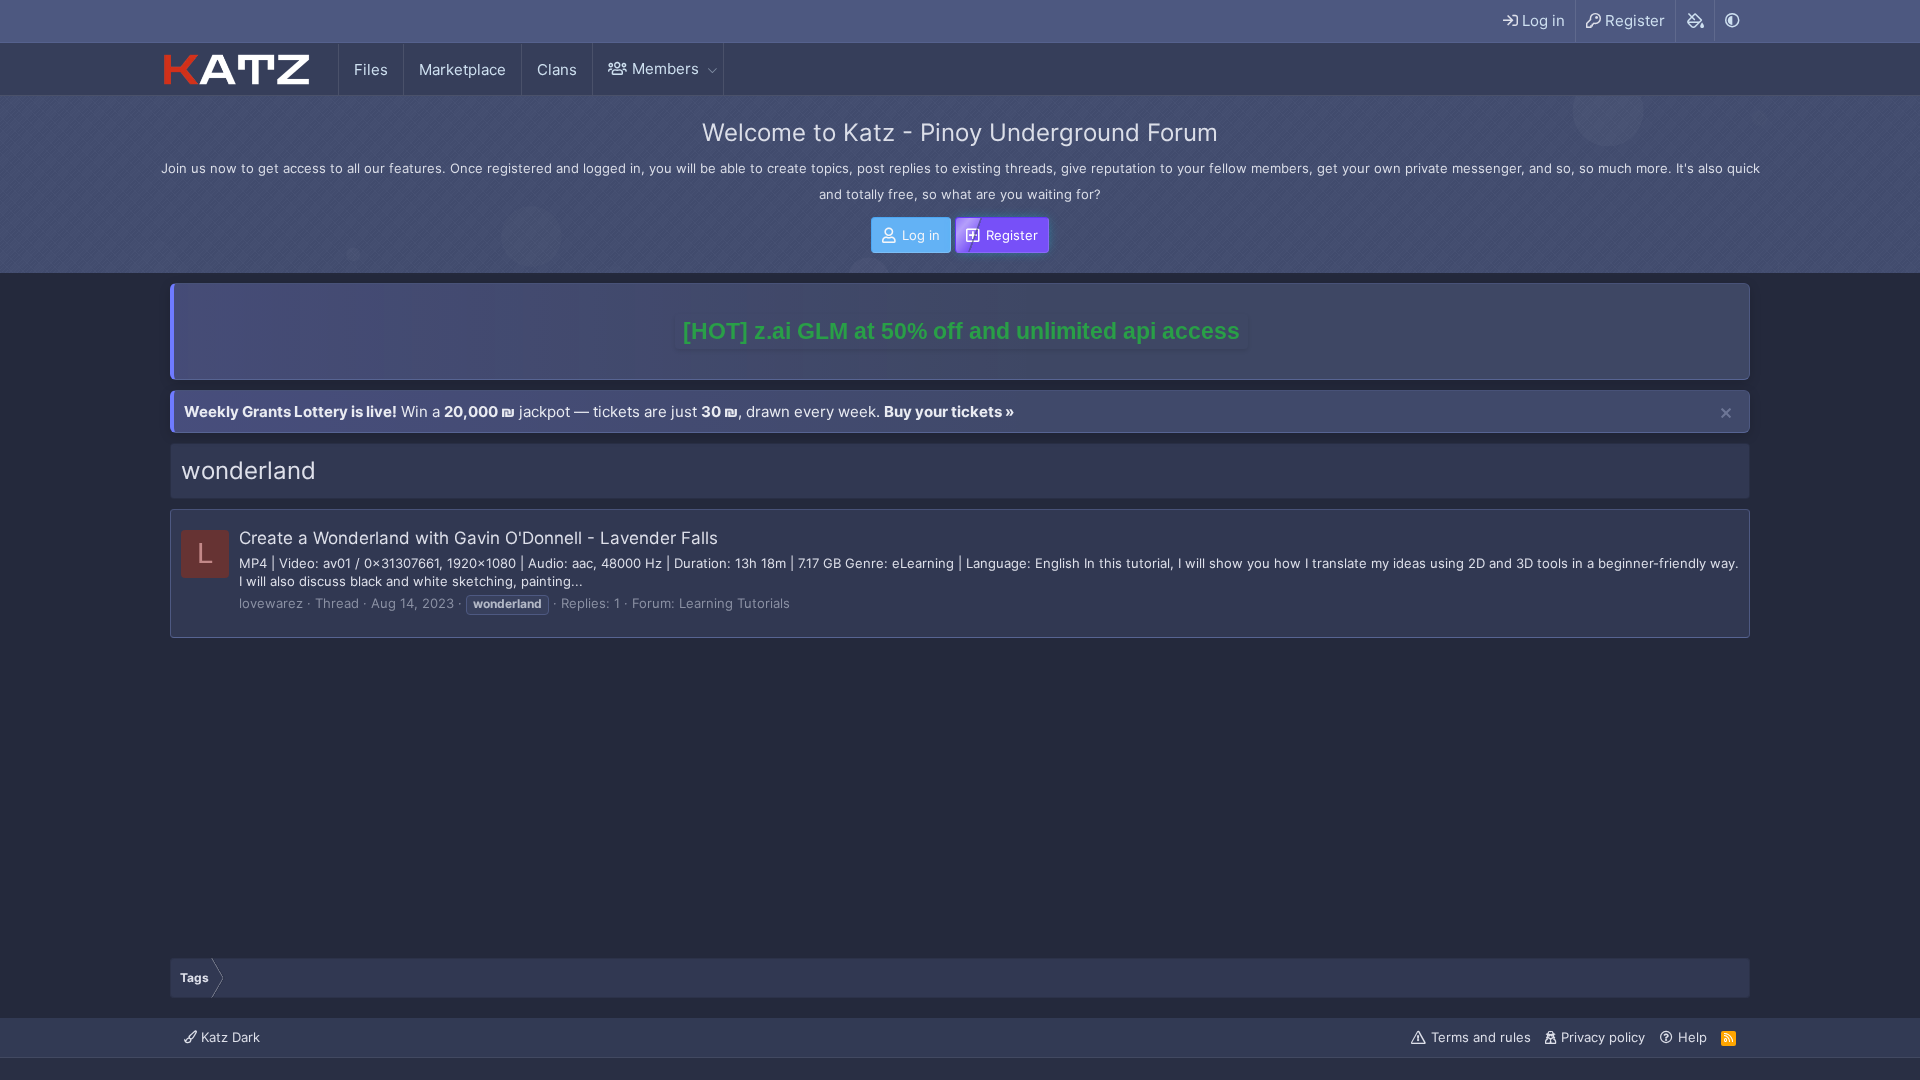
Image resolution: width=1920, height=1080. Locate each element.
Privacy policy (1603, 1037)
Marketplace (462, 69)
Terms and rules (1481, 1037)
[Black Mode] (1732, 20)
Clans (557, 69)
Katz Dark (228, 1037)
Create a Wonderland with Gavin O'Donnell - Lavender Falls (478, 538)
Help (1692, 1037)
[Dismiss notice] (1726, 414)
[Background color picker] (1694, 21)
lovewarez (271, 603)
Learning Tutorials (734, 603)
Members (665, 68)
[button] (712, 68)
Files (371, 69)
